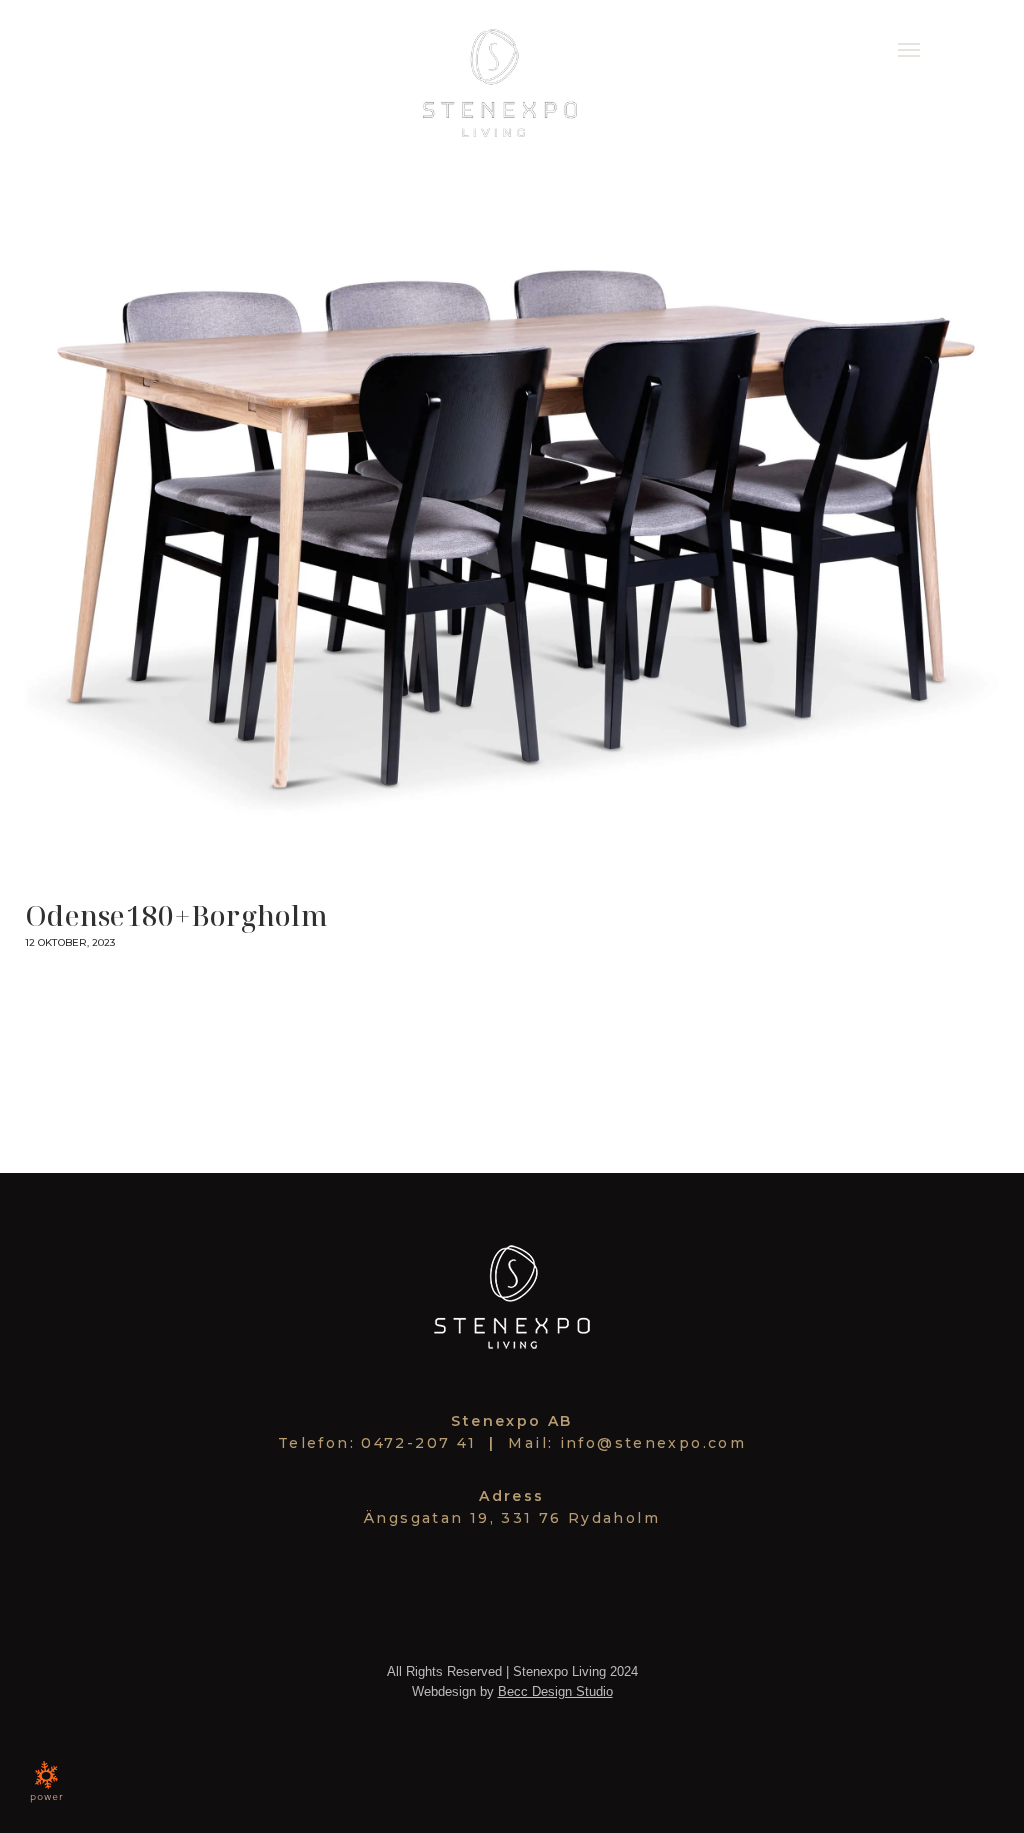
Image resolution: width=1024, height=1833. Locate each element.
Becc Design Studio (555, 1691)
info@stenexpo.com (653, 1443)
